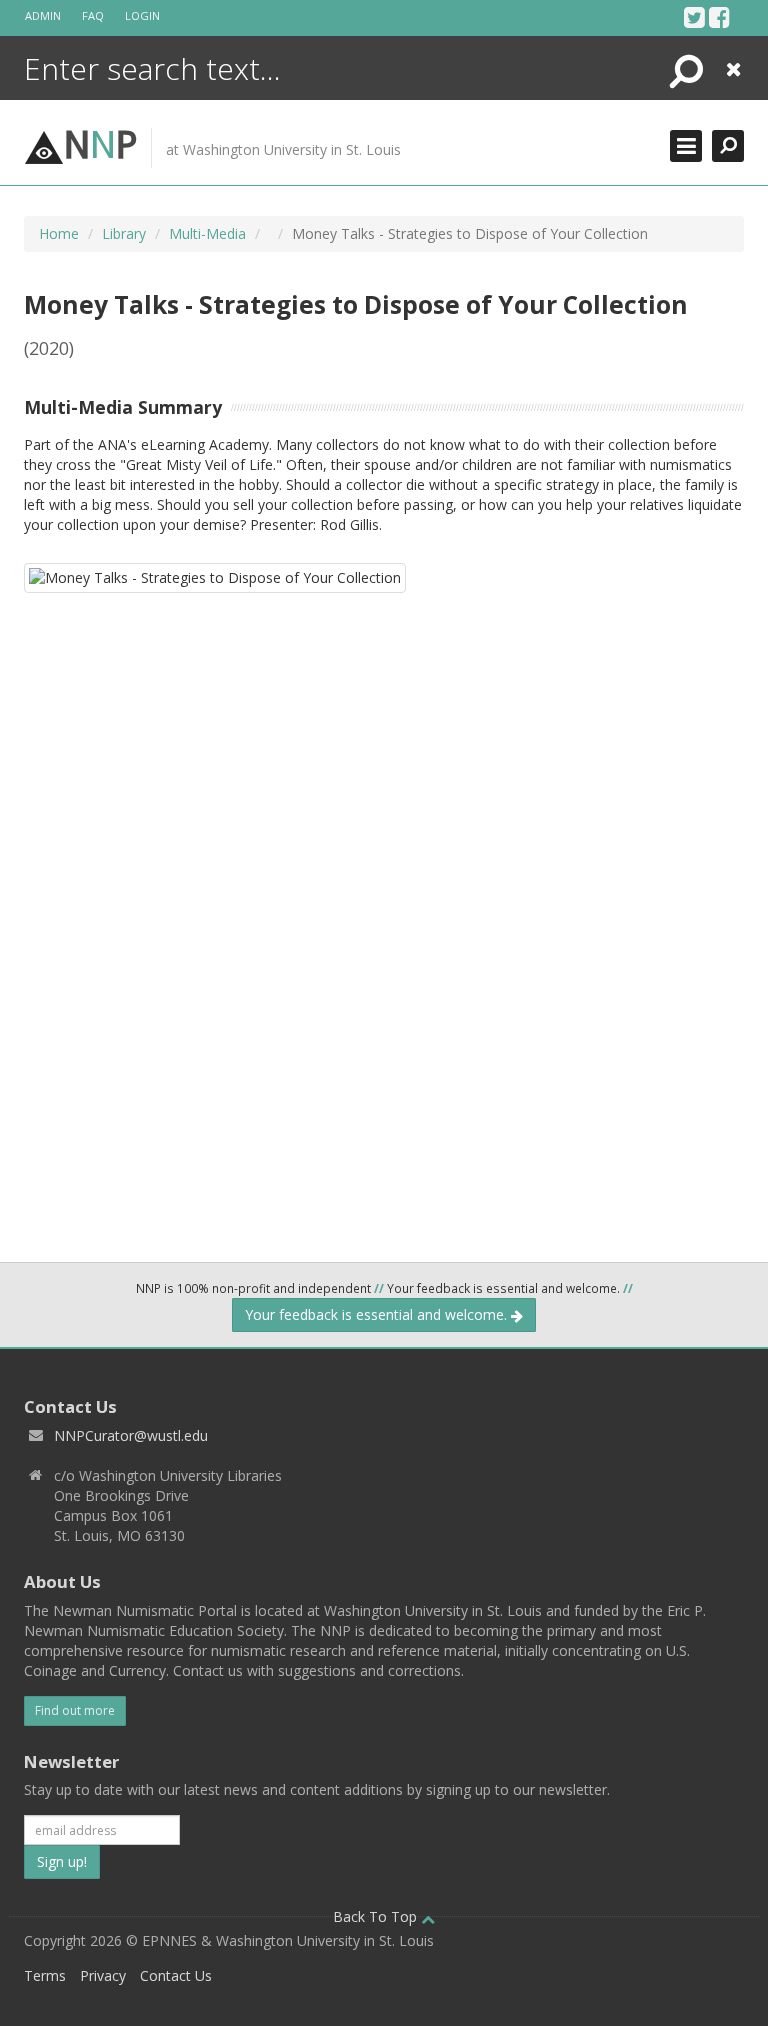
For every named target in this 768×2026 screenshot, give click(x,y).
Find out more (75, 1710)
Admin (43, 15)
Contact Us (176, 1975)
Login (142, 15)
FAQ (93, 15)
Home (59, 233)
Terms (45, 1975)
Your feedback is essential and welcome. (378, 1314)
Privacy (103, 1975)
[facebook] (719, 17)
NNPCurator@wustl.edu (131, 1435)
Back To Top (377, 1916)
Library (124, 233)
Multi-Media (207, 233)
